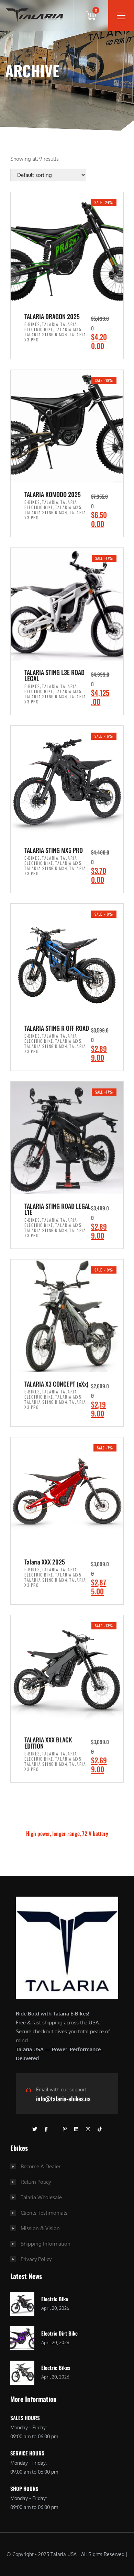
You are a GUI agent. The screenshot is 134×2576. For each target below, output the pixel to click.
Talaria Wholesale (41, 2197)
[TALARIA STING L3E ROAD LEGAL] (67, 604)
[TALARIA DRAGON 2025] (67, 248)
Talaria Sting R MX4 (46, 334)
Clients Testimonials (44, 2213)
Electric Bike (55, 2299)
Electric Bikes (56, 2368)
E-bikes (32, 324)
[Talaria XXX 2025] (67, 1494)
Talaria (50, 324)
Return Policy (36, 2182)
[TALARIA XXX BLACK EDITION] (67, 1672)
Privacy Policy (36, 2259)
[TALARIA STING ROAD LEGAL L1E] (67, 1138)
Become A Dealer (41, 2166)
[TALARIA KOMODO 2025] (67, 426)
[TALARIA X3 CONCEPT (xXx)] (67, 1316)
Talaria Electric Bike (51, 327)
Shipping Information (46, 2244)
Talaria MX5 (69, 329)
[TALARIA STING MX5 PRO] (67, 782)
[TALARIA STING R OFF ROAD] (67, 960)
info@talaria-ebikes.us (63, 2099)
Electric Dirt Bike (59, 2333)
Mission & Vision (40, 2228)
